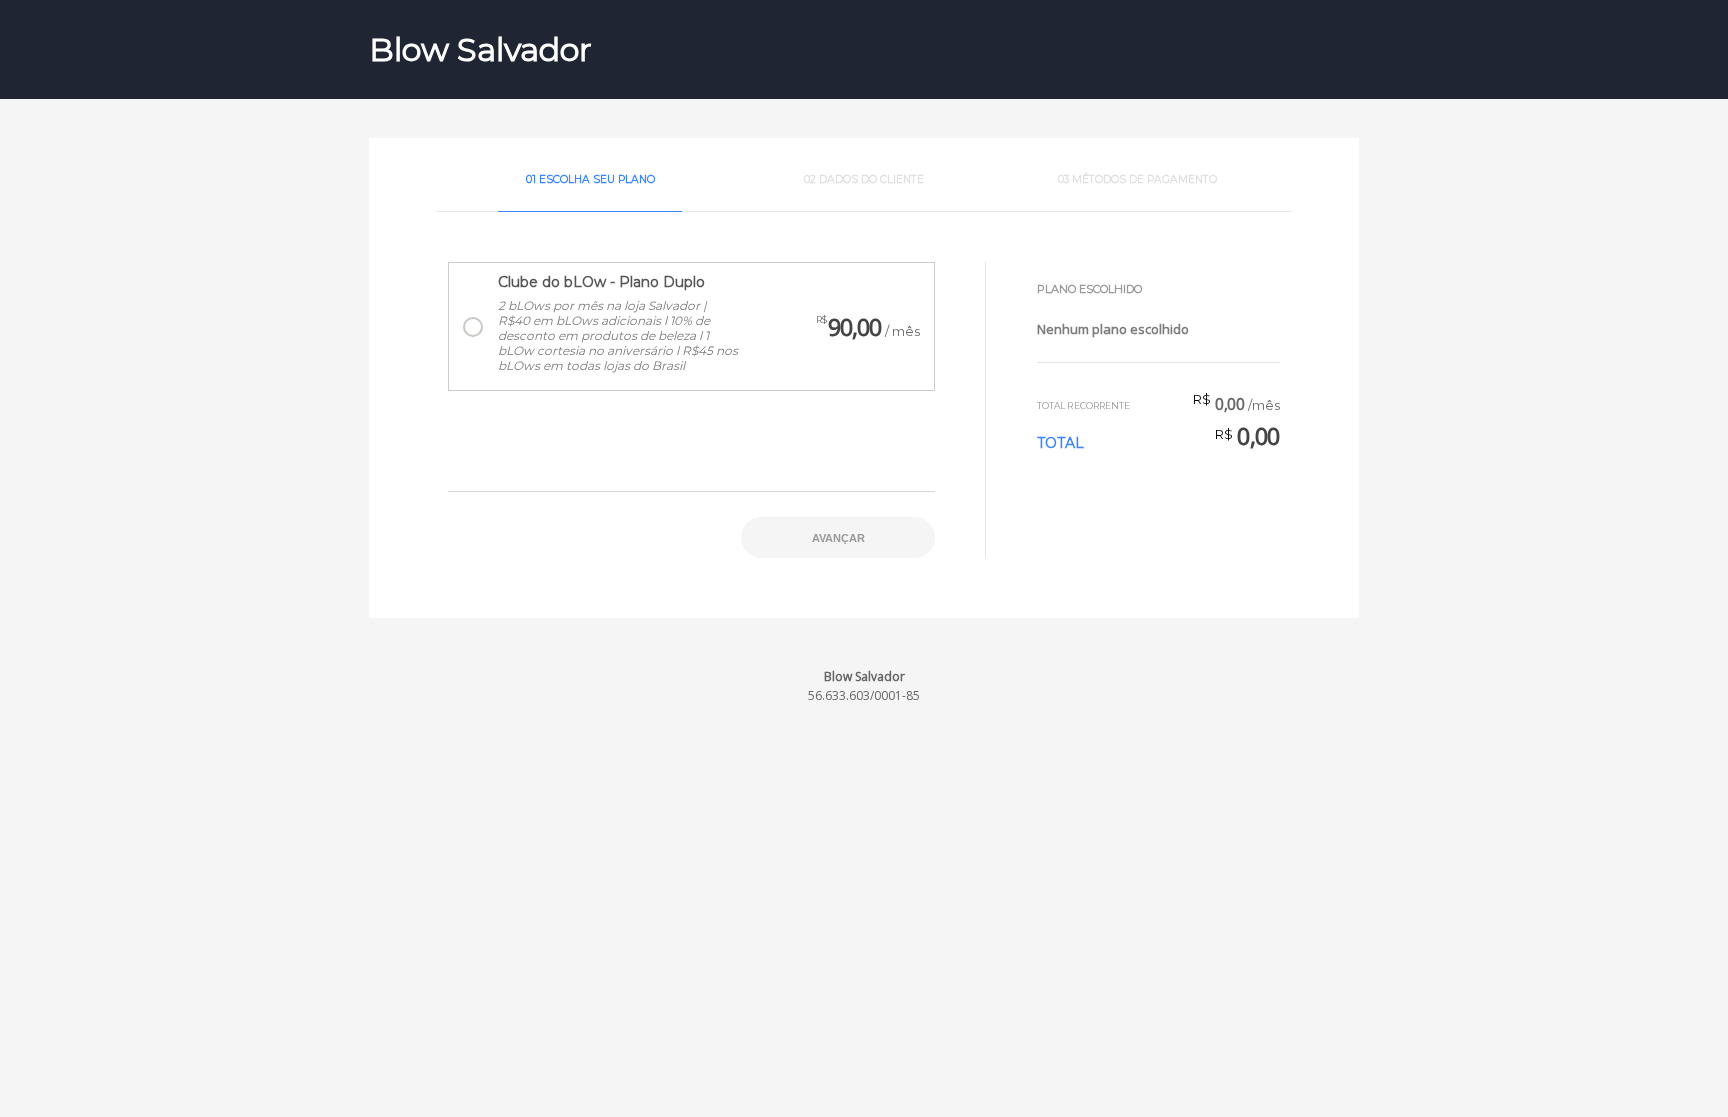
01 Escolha (590, 179)
